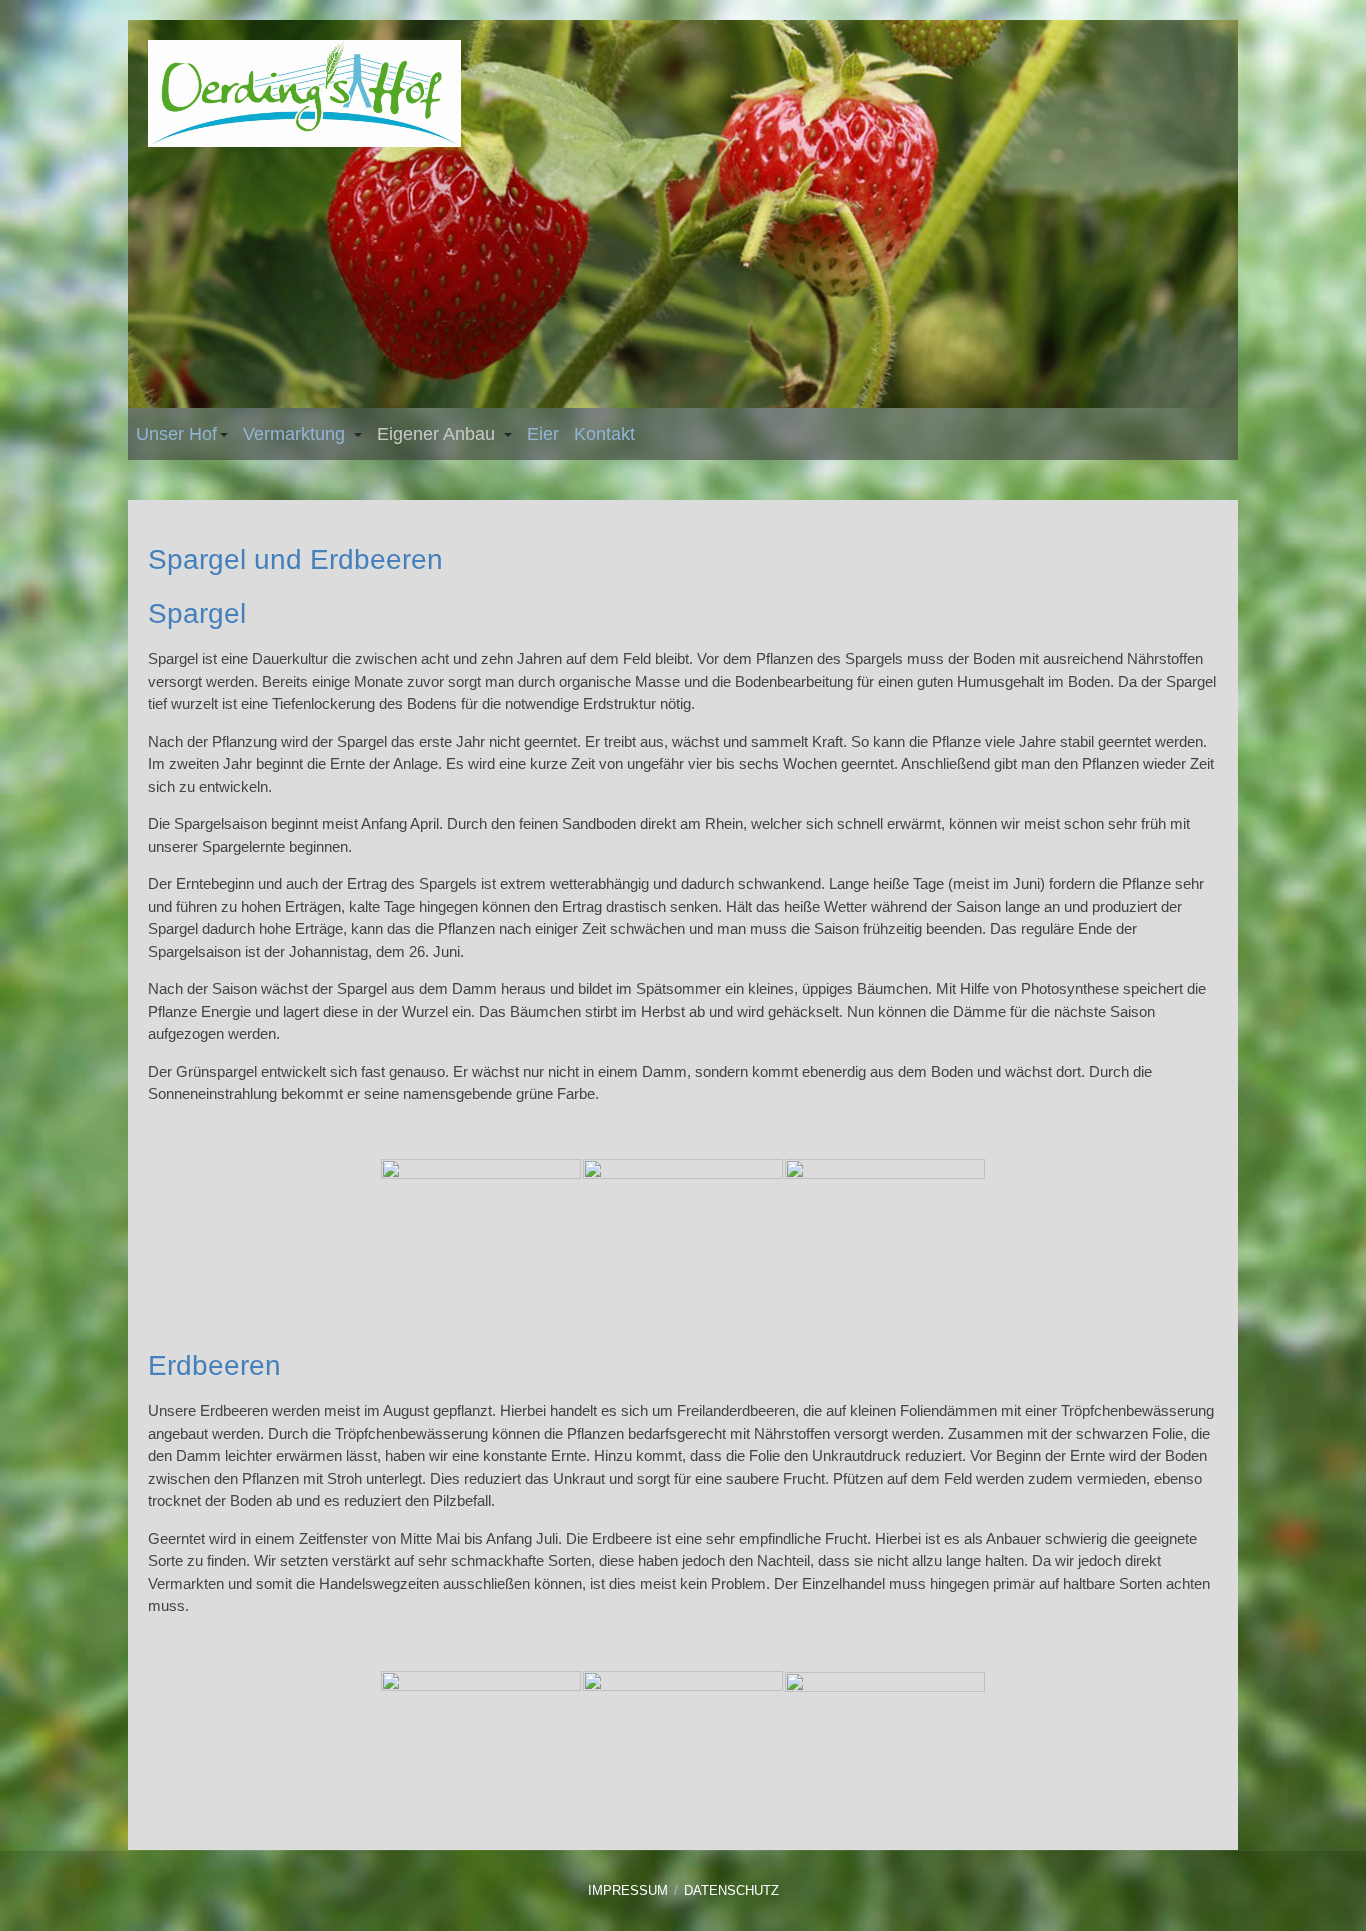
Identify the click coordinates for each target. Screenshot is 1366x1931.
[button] (182, 434)
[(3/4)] (885, 1225)
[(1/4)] (481, 1225)
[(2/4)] (683, 1225)
